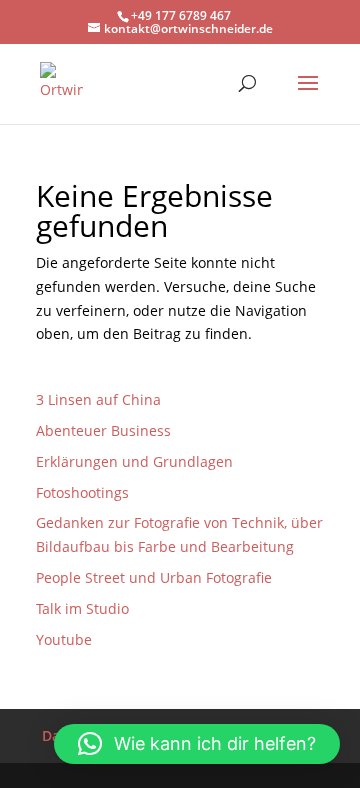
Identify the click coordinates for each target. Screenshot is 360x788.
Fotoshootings (82, 492)
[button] (197, 744)
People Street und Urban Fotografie (154, 577)
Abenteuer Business (103, 430)
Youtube (64, 639)
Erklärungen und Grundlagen (134, 461)
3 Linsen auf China (98, 399)
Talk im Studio (82, 608)
